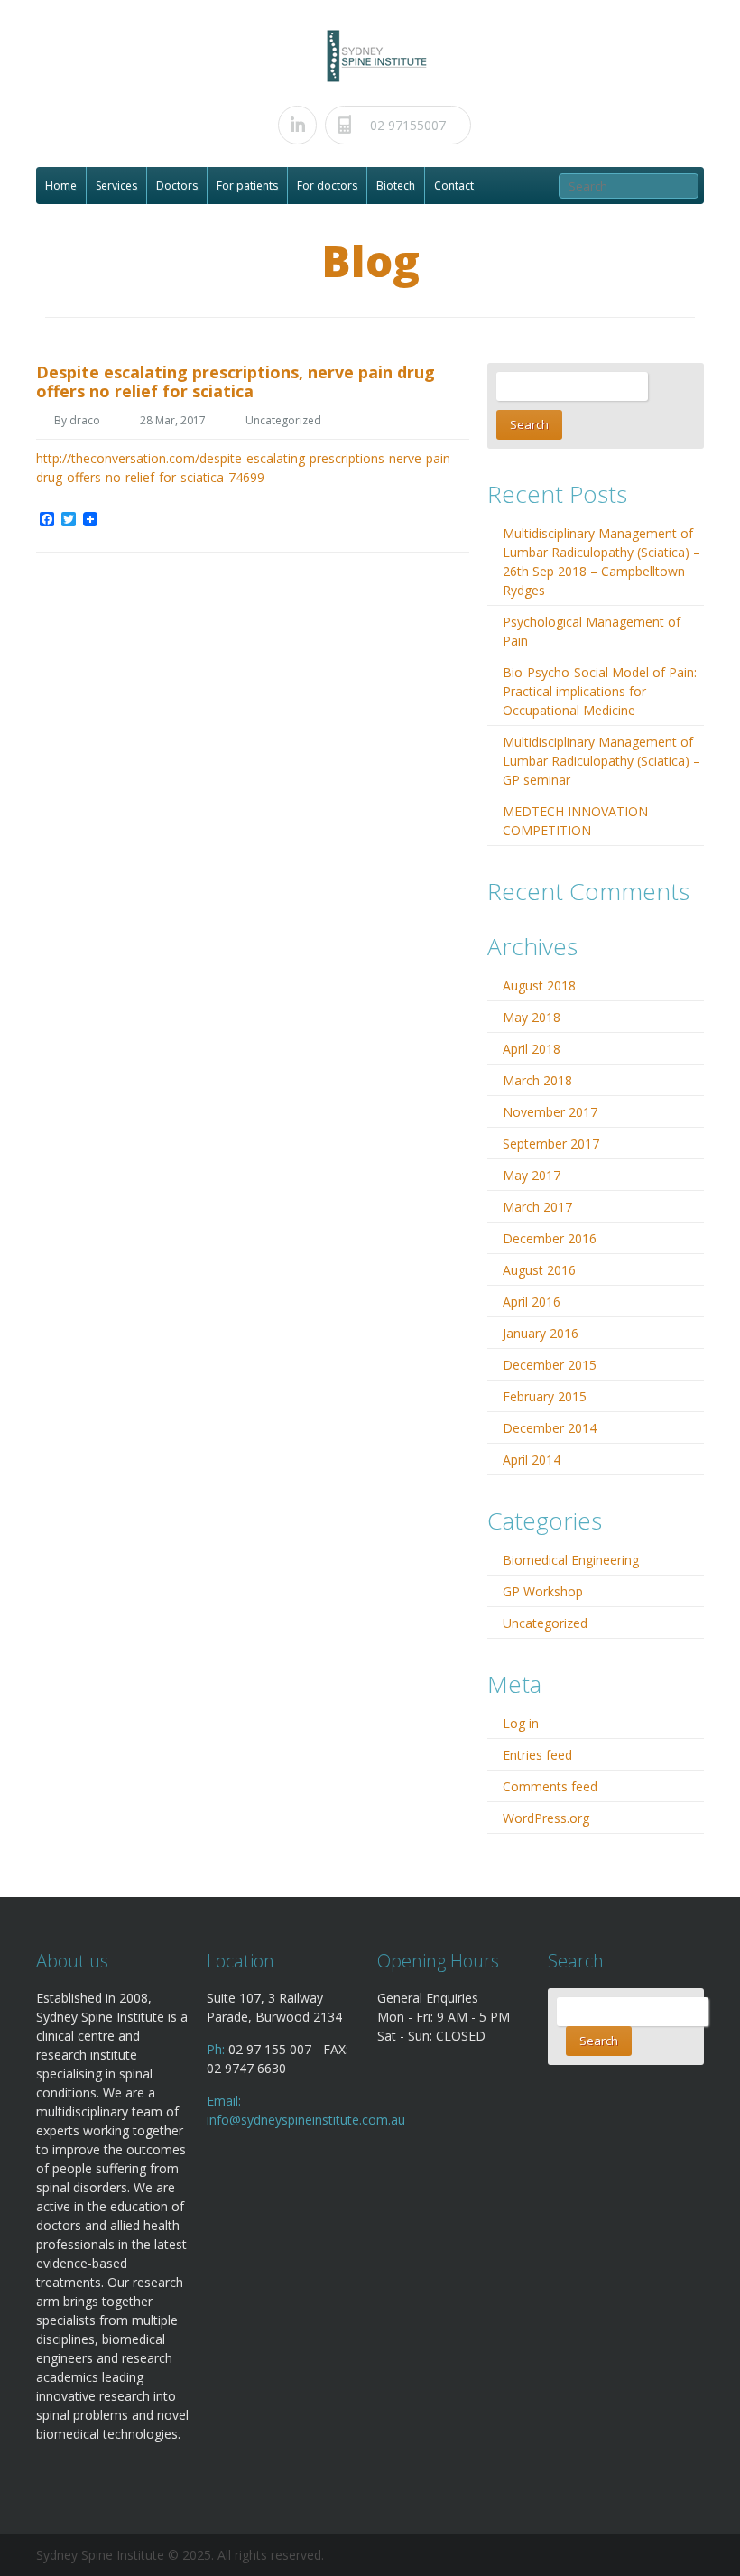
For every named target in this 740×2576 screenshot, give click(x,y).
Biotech (396, 186)
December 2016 (550, 1238)
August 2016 (539, 1270)
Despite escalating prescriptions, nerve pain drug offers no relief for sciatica (236, 381)
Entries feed (537, 1755)
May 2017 (532, 1175)
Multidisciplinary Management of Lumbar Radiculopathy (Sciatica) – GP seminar (601, 761)
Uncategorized (283, 420)
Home (61, 186)
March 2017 (537, 1207)
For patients (247, 186)
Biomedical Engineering (571, 1560)
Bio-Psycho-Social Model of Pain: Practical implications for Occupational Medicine (600, 691)
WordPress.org (546, 1818)
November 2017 (550, 1112)
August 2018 (539, 986)
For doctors (327, 186)
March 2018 (537, 1080)
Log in (521, 1723)
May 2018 (532, 1017)
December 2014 (550, 1428)
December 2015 (550, 1365)
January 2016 (541, 1333)
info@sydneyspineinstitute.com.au (306, 2120)
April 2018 (532, 1049)
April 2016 (532, 1302)
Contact (454, 186)
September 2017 (551, 1144)
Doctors (177, 186)
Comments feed (550, 1786)
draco (85, 420)
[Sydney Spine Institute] (376, 56)
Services (116, 186)
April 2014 (532, 1460)
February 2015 (545, 1396)
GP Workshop (543, 1591)
